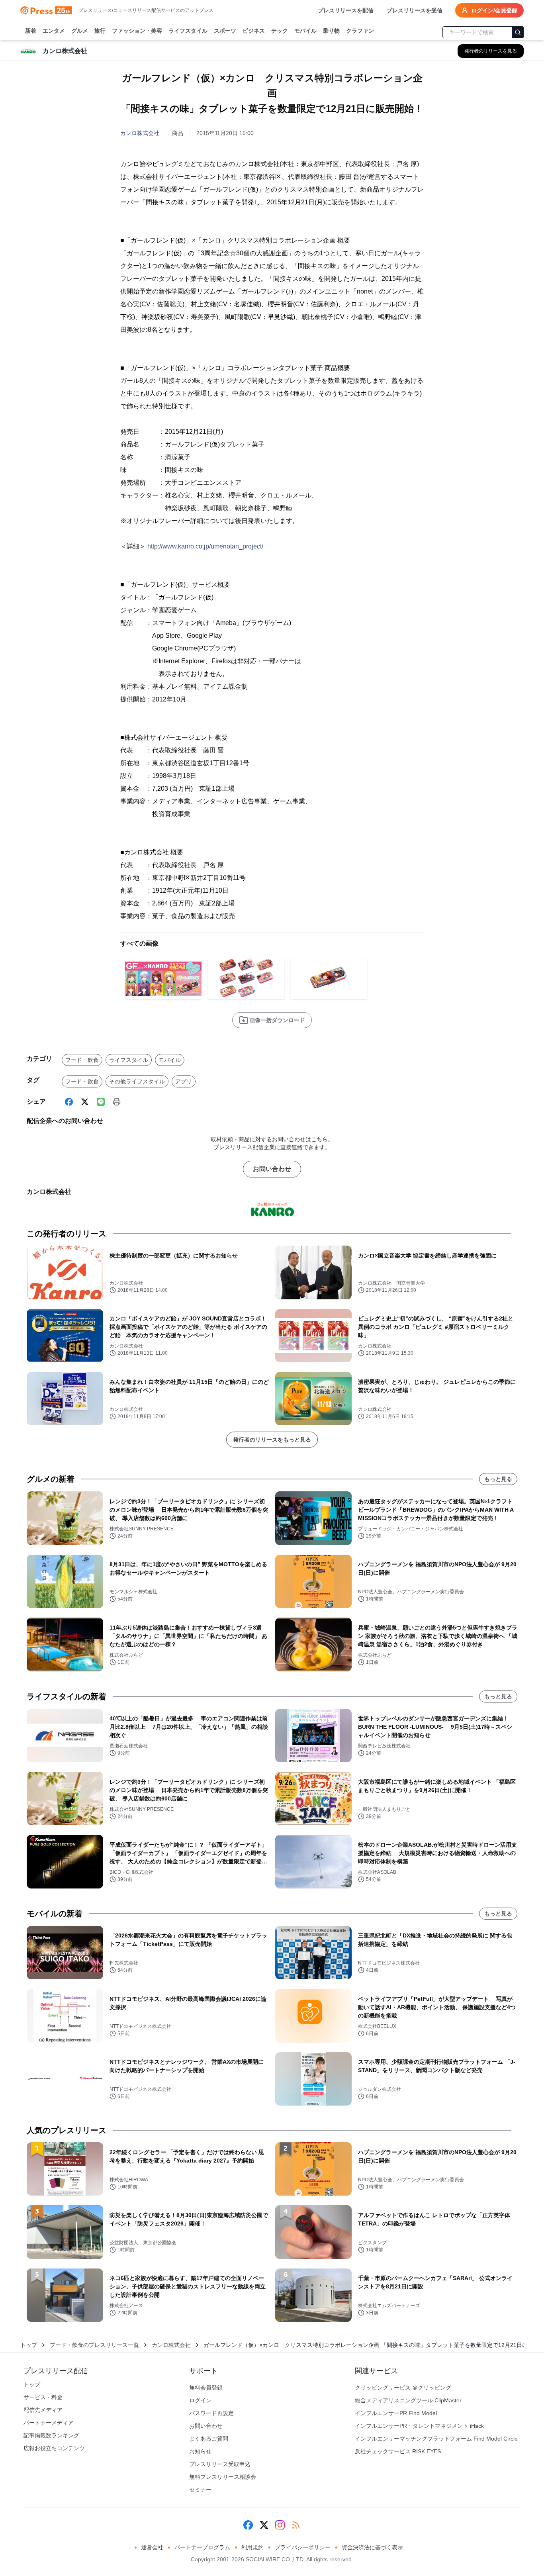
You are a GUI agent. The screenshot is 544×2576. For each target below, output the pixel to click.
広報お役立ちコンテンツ (54, 2448)
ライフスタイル (188, 31)
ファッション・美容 (137, 31)
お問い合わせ (272, 1169)
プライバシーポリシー (303, 2547)
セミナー (200, 2490)
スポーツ (225, 31)
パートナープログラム (202, 2547)
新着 (31, 31)
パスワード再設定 (211, 2413)
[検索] (518, 32)
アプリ (184, 1081)
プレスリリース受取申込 (220, 2464)
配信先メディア (43, 2410)
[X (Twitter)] (85, 1102)
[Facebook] (69, 1102)
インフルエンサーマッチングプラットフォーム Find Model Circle (436, 2439)
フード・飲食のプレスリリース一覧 (94, 2345)
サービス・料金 (43, 2397)
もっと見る (498, 1479)
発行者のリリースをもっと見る (272, 1440)
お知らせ (200, 2451)
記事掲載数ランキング (51, 2435)
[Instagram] (280, 2525)
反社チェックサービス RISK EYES (398, 2451)
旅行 (100, 31)
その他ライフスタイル (137, 1081)
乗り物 (331, 31)
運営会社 (152, 2547)
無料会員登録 (206, 2388)
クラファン (360, 31)
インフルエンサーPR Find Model (396, 2413)
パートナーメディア (49, 2423)
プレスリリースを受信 (415, 10)
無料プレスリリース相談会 (223, 2477)
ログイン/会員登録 (494, 10)
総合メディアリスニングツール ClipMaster (408, 2400)
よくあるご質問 (209, 2439)
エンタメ (54, 31)
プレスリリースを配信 (346, 10)
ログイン (200, 2400)
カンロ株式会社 (140, 133)
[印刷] (117, 1102)
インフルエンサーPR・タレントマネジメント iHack (419, 2426)
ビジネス (254, 31)
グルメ (80, 31)
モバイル (305, 31)
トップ (29, 2345)
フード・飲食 (82, 1060)
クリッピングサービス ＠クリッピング (403, 2388)
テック (280, 31)
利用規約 (252, 2547)
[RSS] (296, 2525)
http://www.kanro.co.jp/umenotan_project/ (205, 546)
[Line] (101, 1102)
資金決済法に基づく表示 (372, 2547)
